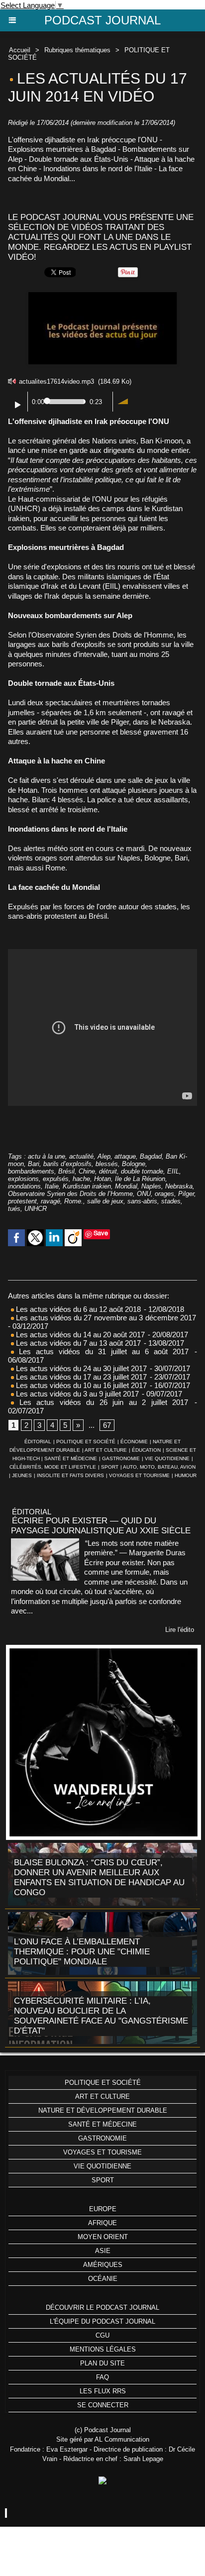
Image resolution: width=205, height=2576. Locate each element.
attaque (125, 1156)
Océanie (103, 2279)
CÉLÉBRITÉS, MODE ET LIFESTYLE (53, 1467)
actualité (81, 1156)
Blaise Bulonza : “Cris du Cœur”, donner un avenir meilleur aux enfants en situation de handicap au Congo (99, 1878)
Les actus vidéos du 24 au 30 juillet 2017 (80, 1368)
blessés (107, 1164)
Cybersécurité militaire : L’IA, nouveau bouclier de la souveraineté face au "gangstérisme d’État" (101, 2016)
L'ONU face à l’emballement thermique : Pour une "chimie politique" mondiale (82, 1952)
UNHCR (36, 1209)
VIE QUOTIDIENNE (167, 1458)
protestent (22, 1201)
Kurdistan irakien (87, 1186)
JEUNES (22, 1475)
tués (14, 1209)
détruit (108, 1171)
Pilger (186, 1194)
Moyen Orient (103, 2237)
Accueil (20, 50)
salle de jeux (105, 1201)
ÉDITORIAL (38, 1442)
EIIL (173, 1171)
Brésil (66, 1171)
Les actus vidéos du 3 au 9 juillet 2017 (76, 1394)
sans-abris (142, 1201)
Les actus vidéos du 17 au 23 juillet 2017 (80, 1377)
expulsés (56, 1179)
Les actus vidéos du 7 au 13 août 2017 (77, 1343)
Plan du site (102, 2363)
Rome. (74, 1201)
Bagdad (151, 1156)
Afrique (102, 2223)
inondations (24, 1186)
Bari (34, 1164)
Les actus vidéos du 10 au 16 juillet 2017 (80, 1385)
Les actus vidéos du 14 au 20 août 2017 (79, 1335)
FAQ (102, 2377)
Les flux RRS (103, 2391)
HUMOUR (186, 1475)
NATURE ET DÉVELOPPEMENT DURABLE (103, 2110)
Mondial (126, 1186)
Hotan (102, 1179)
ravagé (51, 1201)
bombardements (31, 1171)
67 (107, 1425)
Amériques (103, 2265)
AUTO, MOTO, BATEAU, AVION (159, 1467)
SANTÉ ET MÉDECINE (71, 1458)
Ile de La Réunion (140, 1179)
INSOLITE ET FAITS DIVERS (70, 1475)
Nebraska (179, 1186)
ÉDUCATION (146, 1450)
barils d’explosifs (67, 1164)
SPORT (110, 1467)
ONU (144, 1194)
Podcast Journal (102, 20)
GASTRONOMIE (121, 1458)
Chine (87, 1171)
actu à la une (47, 1156)
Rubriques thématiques (77, 50)
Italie (52, 1186)
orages (164, 1194)
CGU (102, 2335)
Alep (104, 1156)
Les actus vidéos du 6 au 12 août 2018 (77, 1309)
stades (171, 1201)
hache (81, 1179)
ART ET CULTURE (106, 1450)
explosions (23, 1179)
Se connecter (103, 2405)
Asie (103, 2251)
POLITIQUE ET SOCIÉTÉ (86, 1442)
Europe (103, 2209)
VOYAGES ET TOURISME (139, 1475)
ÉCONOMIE (134, 1442)
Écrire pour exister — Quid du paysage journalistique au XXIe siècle (101, 1526)
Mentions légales (103, 2349)
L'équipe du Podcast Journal (102, 2321)
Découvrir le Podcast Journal (102, 2308)
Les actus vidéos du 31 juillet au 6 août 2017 (101, 1351)
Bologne (134, 1164)
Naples (151, 1186)
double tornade (142, 1171)
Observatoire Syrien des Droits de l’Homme (70, 1194)
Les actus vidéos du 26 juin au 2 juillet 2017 (101, 1402)
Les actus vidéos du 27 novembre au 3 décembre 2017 (105, 1318)
